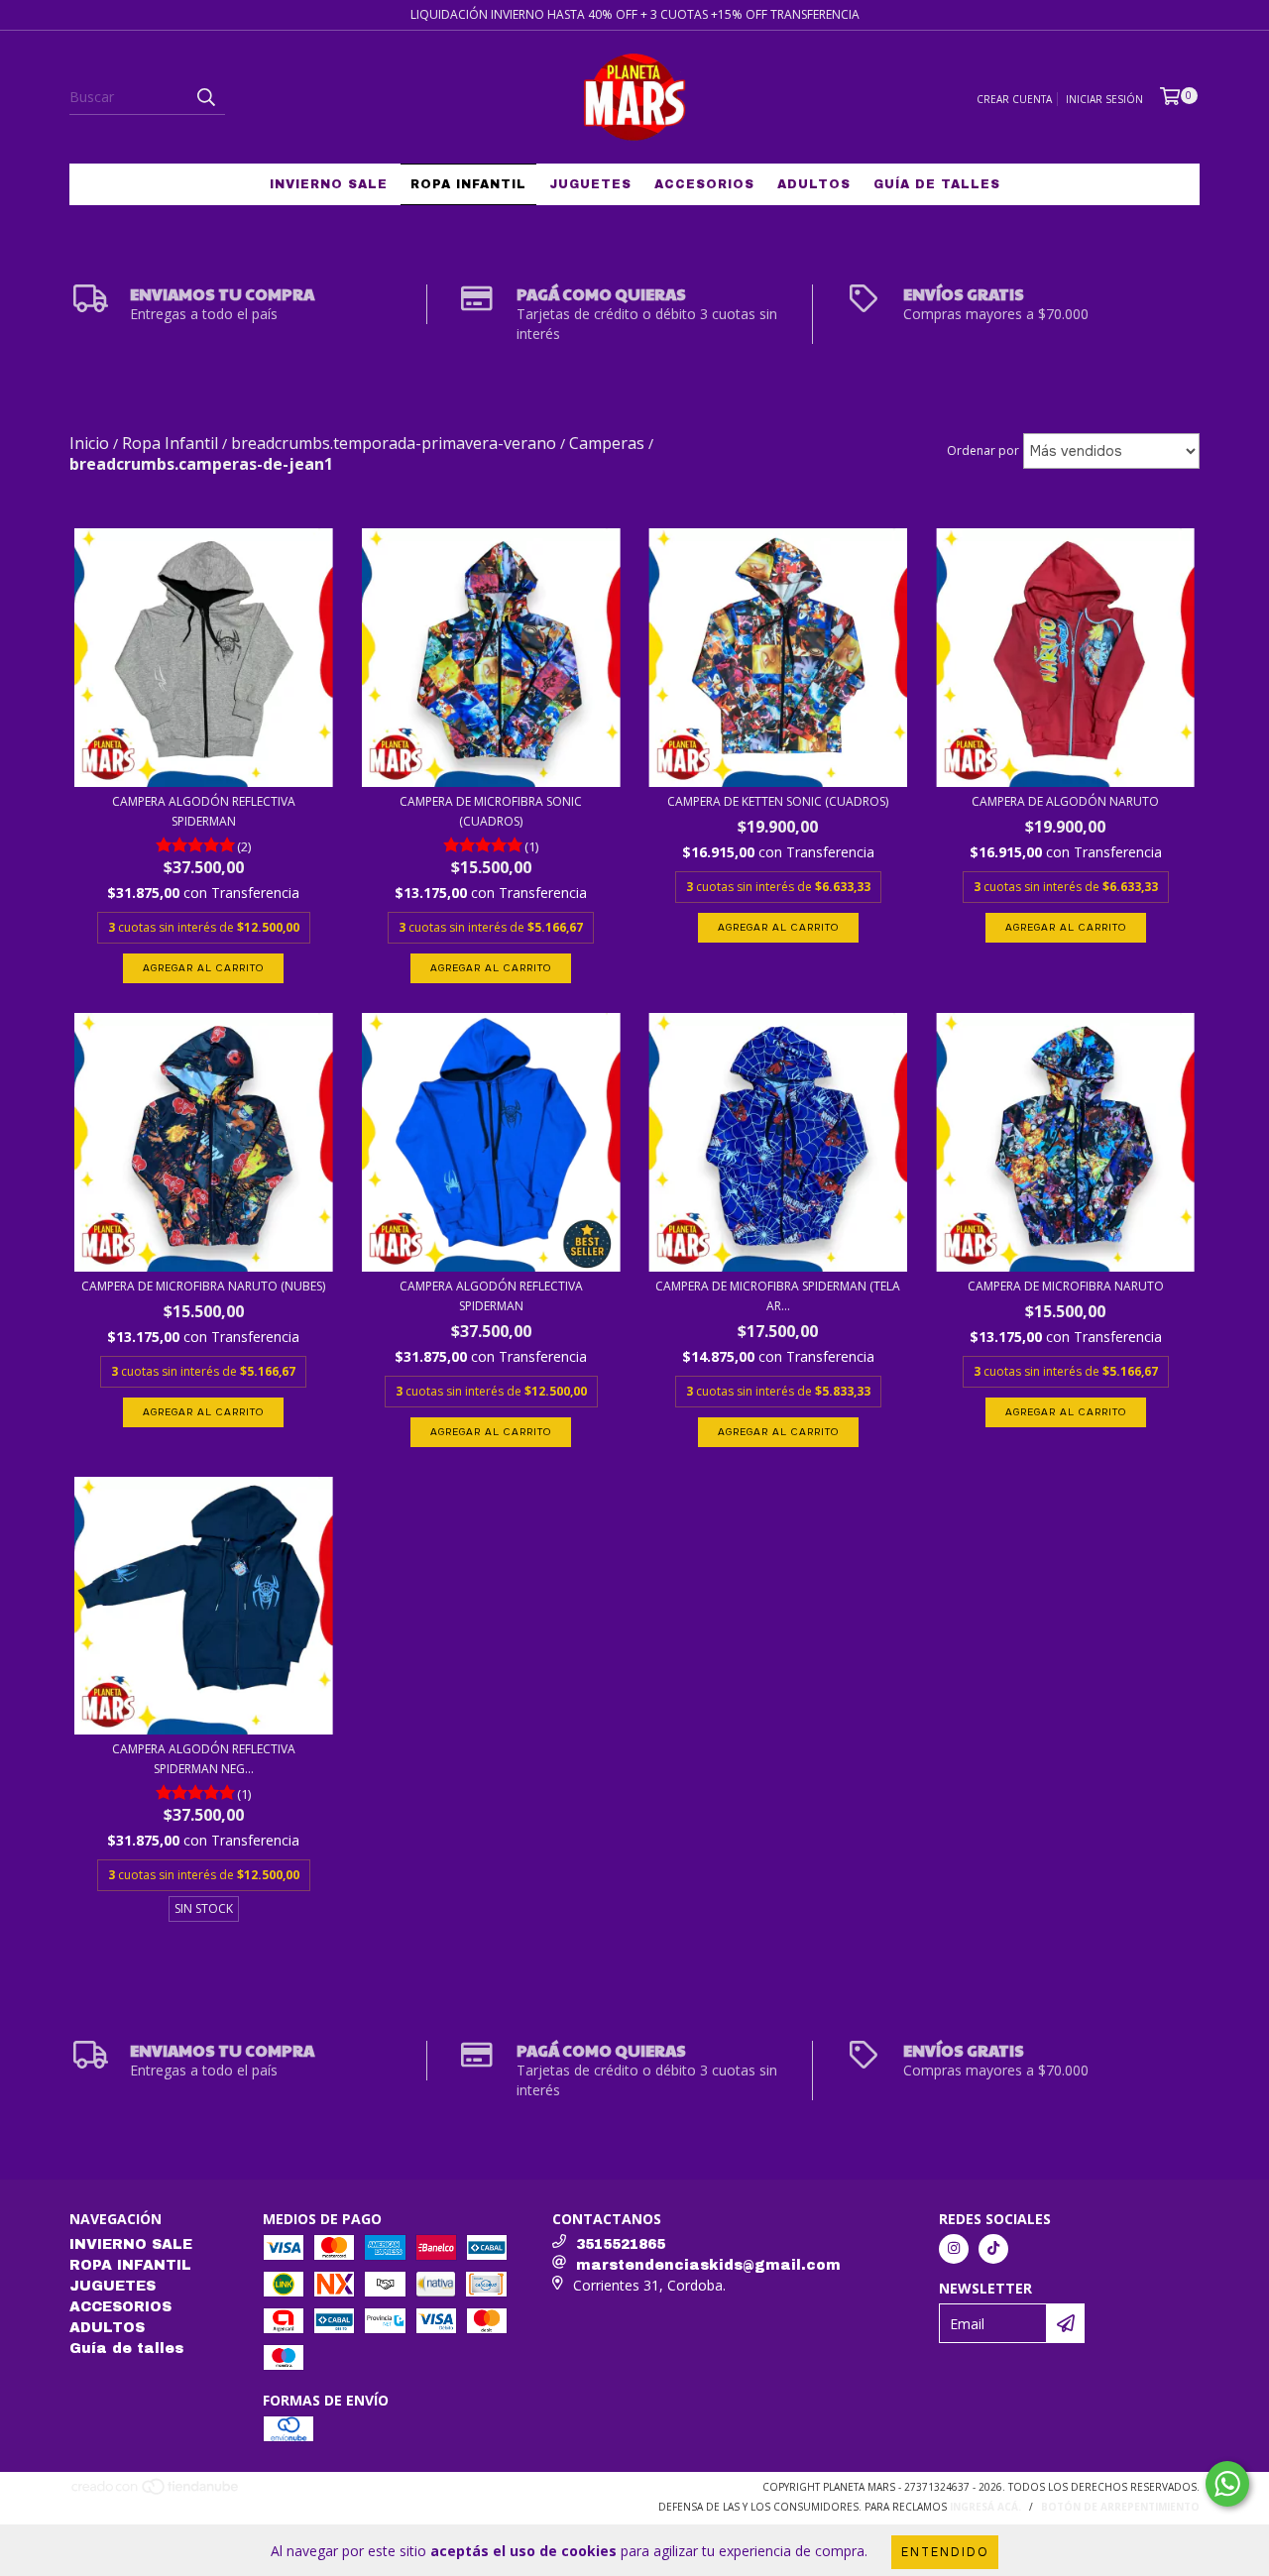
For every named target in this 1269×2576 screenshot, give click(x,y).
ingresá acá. (985, 2507)
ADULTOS (814, 184)
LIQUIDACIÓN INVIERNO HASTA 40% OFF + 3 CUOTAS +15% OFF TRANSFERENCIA (635, 14)
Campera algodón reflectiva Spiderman (204, 811)
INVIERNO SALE (329, 184)
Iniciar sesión (1104, 99)
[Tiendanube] (156, 2493)
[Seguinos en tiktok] (993, 2249)
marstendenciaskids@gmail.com (708, 2265)
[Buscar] (205, 97)
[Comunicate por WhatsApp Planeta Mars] (1227, 2484)
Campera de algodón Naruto (1065, 801)
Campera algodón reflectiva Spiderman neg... (204, 1759)
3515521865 (621, 2244)
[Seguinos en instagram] (954, 2249)
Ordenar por (983, 450)
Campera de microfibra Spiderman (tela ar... (778, 1296)
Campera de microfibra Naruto (1066, 1286)
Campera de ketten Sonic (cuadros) (778, 801)
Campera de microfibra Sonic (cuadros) (491, 811)
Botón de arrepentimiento (1120, 2507)
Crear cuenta (1014, 99)
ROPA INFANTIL (468, 184)
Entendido (945, 2552)
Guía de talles (937, 184)
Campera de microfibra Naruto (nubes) (203, 1286)
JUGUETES (590, 184)
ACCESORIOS (704, 184)
